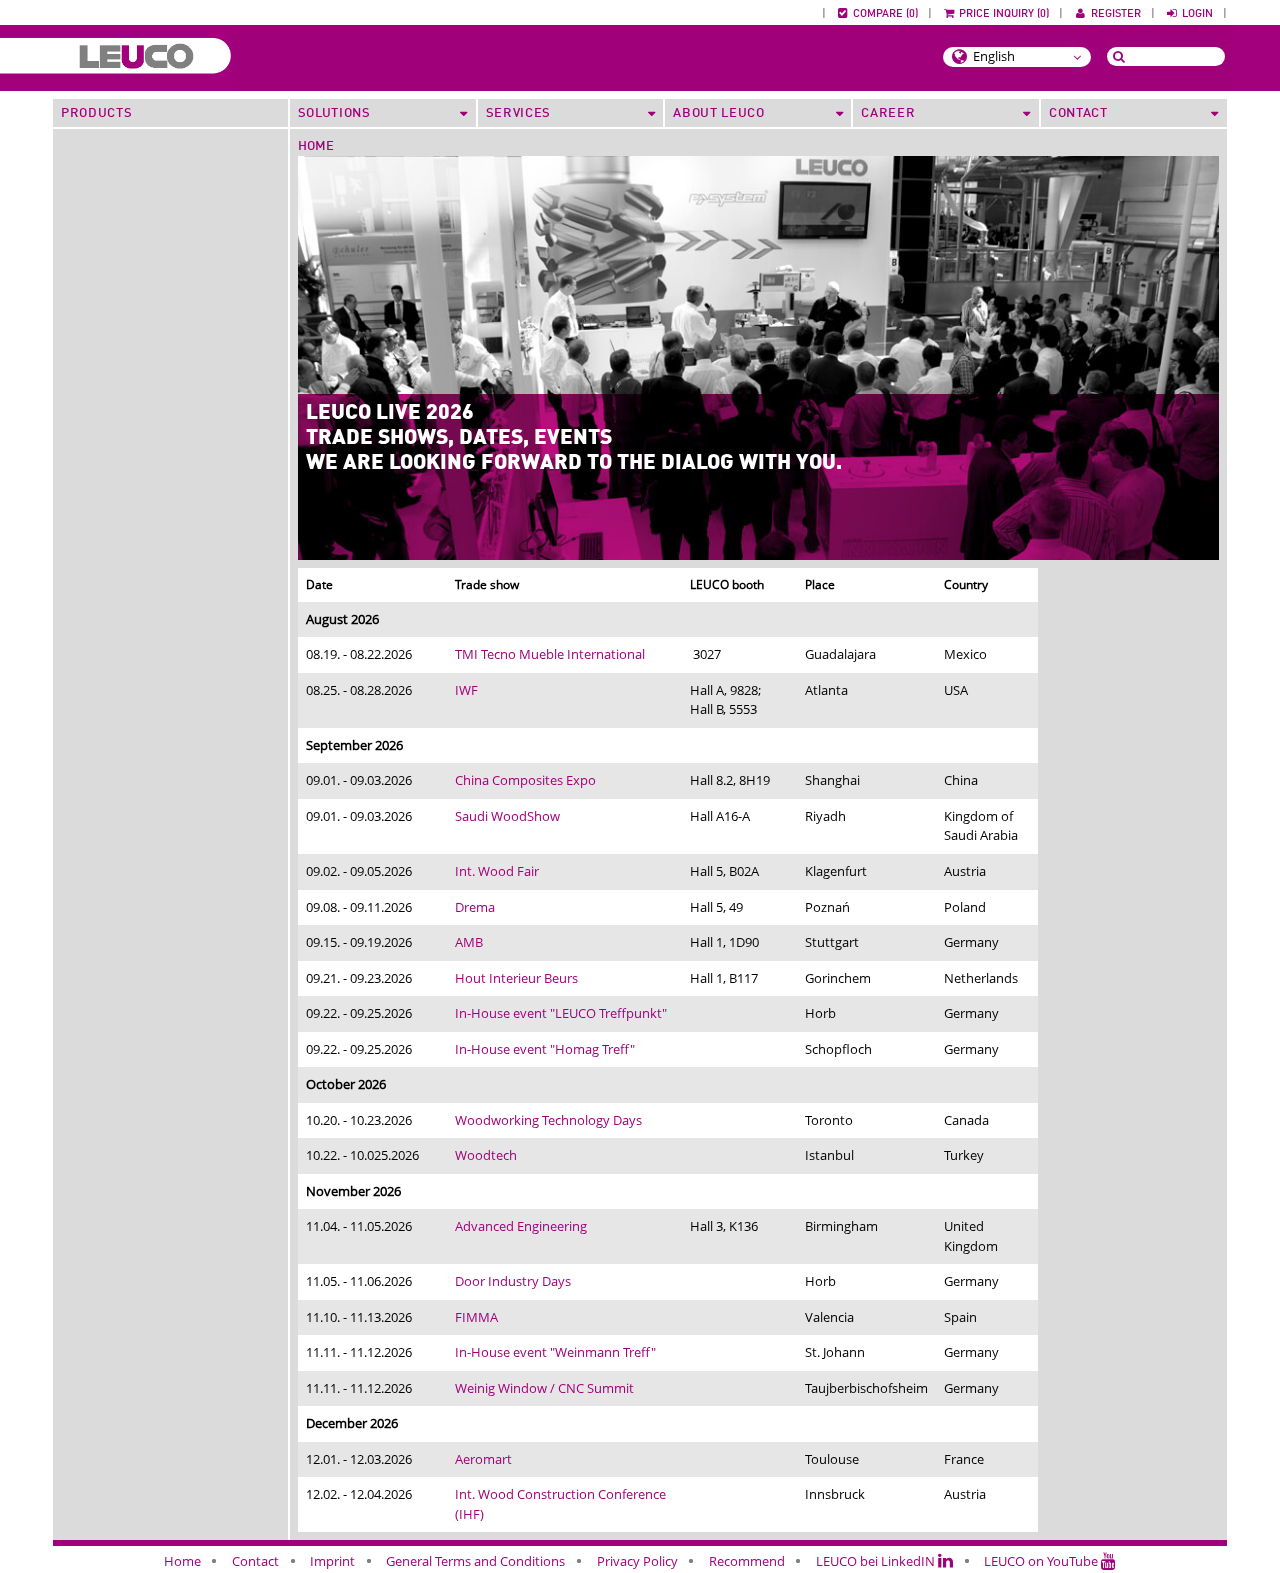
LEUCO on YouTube (1042, 1561)
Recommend (747, 1561)
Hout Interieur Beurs (516, 978)
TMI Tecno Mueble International (550, 654)
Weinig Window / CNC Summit (544, 1388)
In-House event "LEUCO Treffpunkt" (561, 1013)
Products (96, 113)
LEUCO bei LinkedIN (877, 1561)
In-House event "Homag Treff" (545, 1049)
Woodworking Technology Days (548, 1120)
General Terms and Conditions (475, 1561)
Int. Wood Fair (497, 871)
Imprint (332, 1561)
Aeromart (483, 1459)
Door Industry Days (513, 1281)
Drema (475, 907)
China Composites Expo (525, 780)
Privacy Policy (637, 1561)
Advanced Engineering (521, 1226)
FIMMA (476, 1317)
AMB (469, 942)
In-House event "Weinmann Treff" (555, 1352)
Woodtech (486, 1155)
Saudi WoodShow (507, 816)
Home (316, 146)
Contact (255, 1561)
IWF (466, 690)
